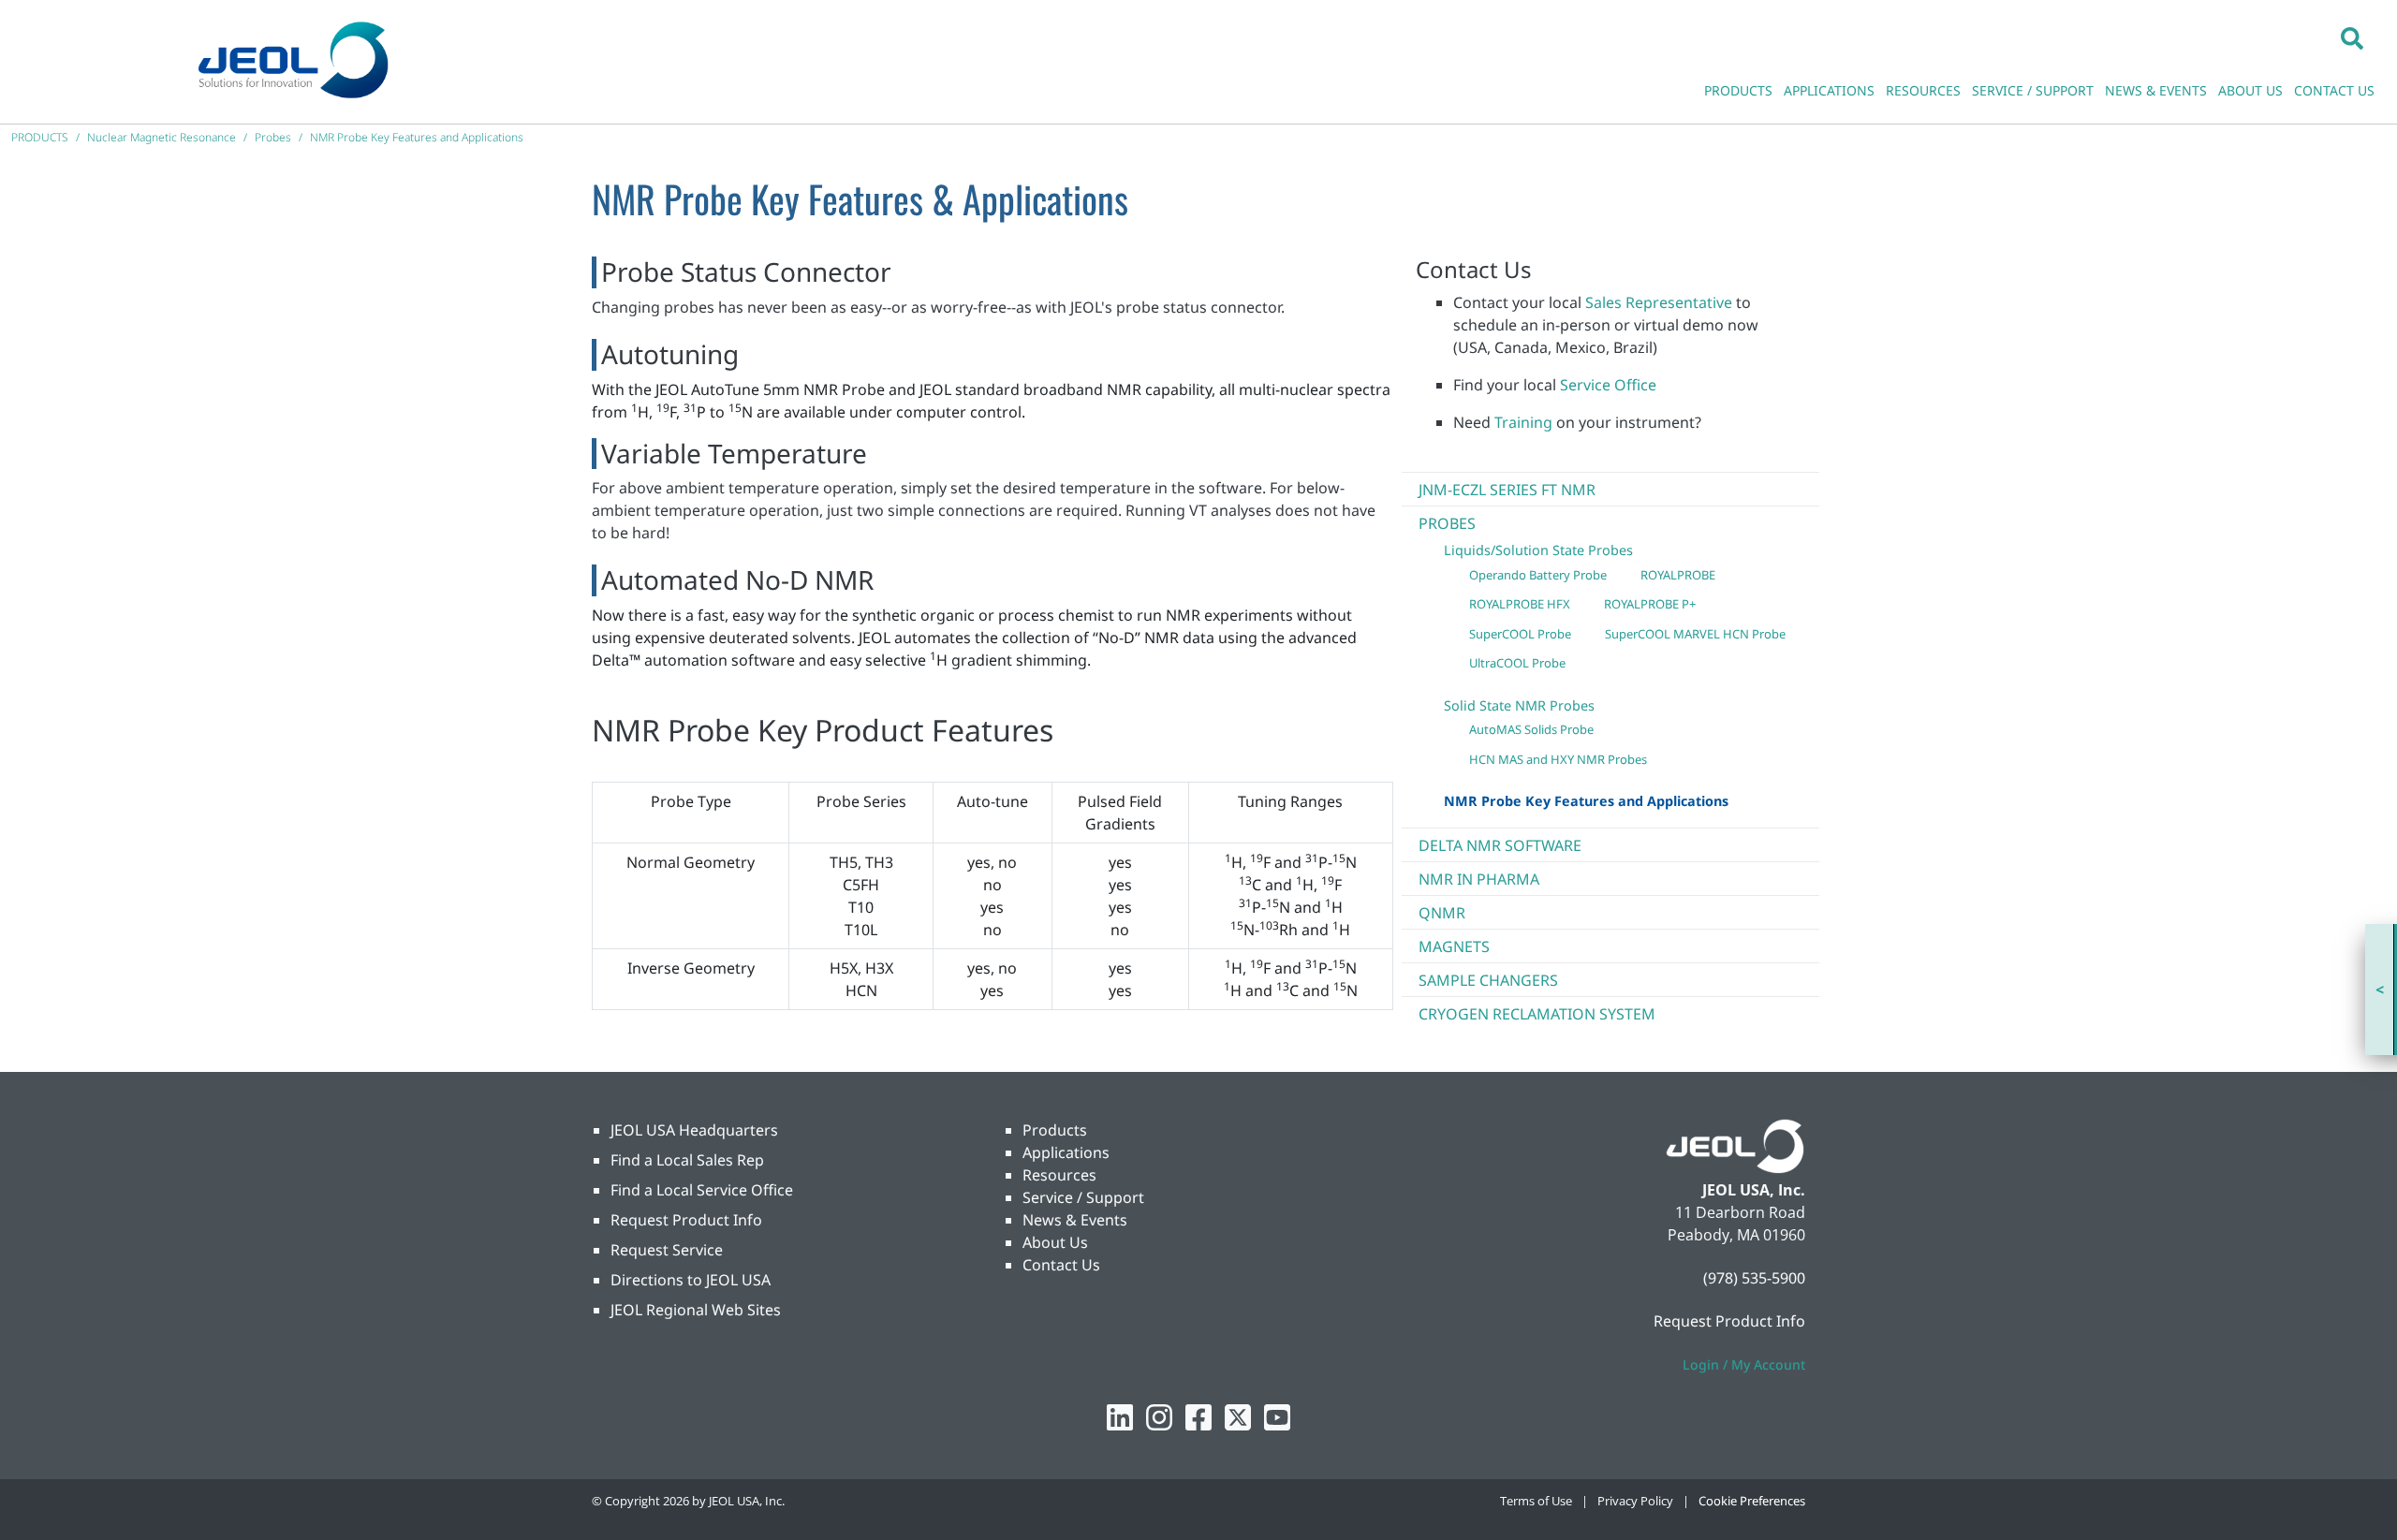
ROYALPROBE (1678, 575)
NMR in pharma (1479, 879)
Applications (1066, 1152)
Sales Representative (1659, 302)
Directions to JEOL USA (691, 1280)
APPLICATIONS (1829, 90)
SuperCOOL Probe (1520, 634)
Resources (1059, 1175)
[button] (2352, 37)
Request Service (667, 1250)
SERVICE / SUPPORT (2033, 90)
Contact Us (1061, 1265)
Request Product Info (686, 1220)
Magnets (1454, 946)
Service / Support (1083, 1197)
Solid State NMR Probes (1519, 705)
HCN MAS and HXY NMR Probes (1558, 759)
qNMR (1442, 913)
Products (1055, 1130)
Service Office (1608, 385)
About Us (1055, 1242)
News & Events (1075, 1220)
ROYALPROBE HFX (1520, 604)
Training (1523, 422)
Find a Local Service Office (702, 1190)
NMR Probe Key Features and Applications (1586, 801)
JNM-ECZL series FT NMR (1507, 490)
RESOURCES (1923, 90)
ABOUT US (2250, 90)
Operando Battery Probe (1538, 575)
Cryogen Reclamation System (1537, 1014)
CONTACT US (2334, 90)
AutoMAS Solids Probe (1531, 729)
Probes (1447, 523)
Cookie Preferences (1752, 1501)
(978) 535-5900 (1754, 1278)
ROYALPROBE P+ (1650, 604)
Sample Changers (1488, 980)
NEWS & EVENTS (2156, 90)
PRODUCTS (1738, 90)
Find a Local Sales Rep (687, 1160)
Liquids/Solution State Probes (1538, 550)
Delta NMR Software (1500, 845)
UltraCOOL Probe (1517, 663)
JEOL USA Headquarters (694, 1130)
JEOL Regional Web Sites (696, 1310)
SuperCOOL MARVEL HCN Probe (1695, 634)
